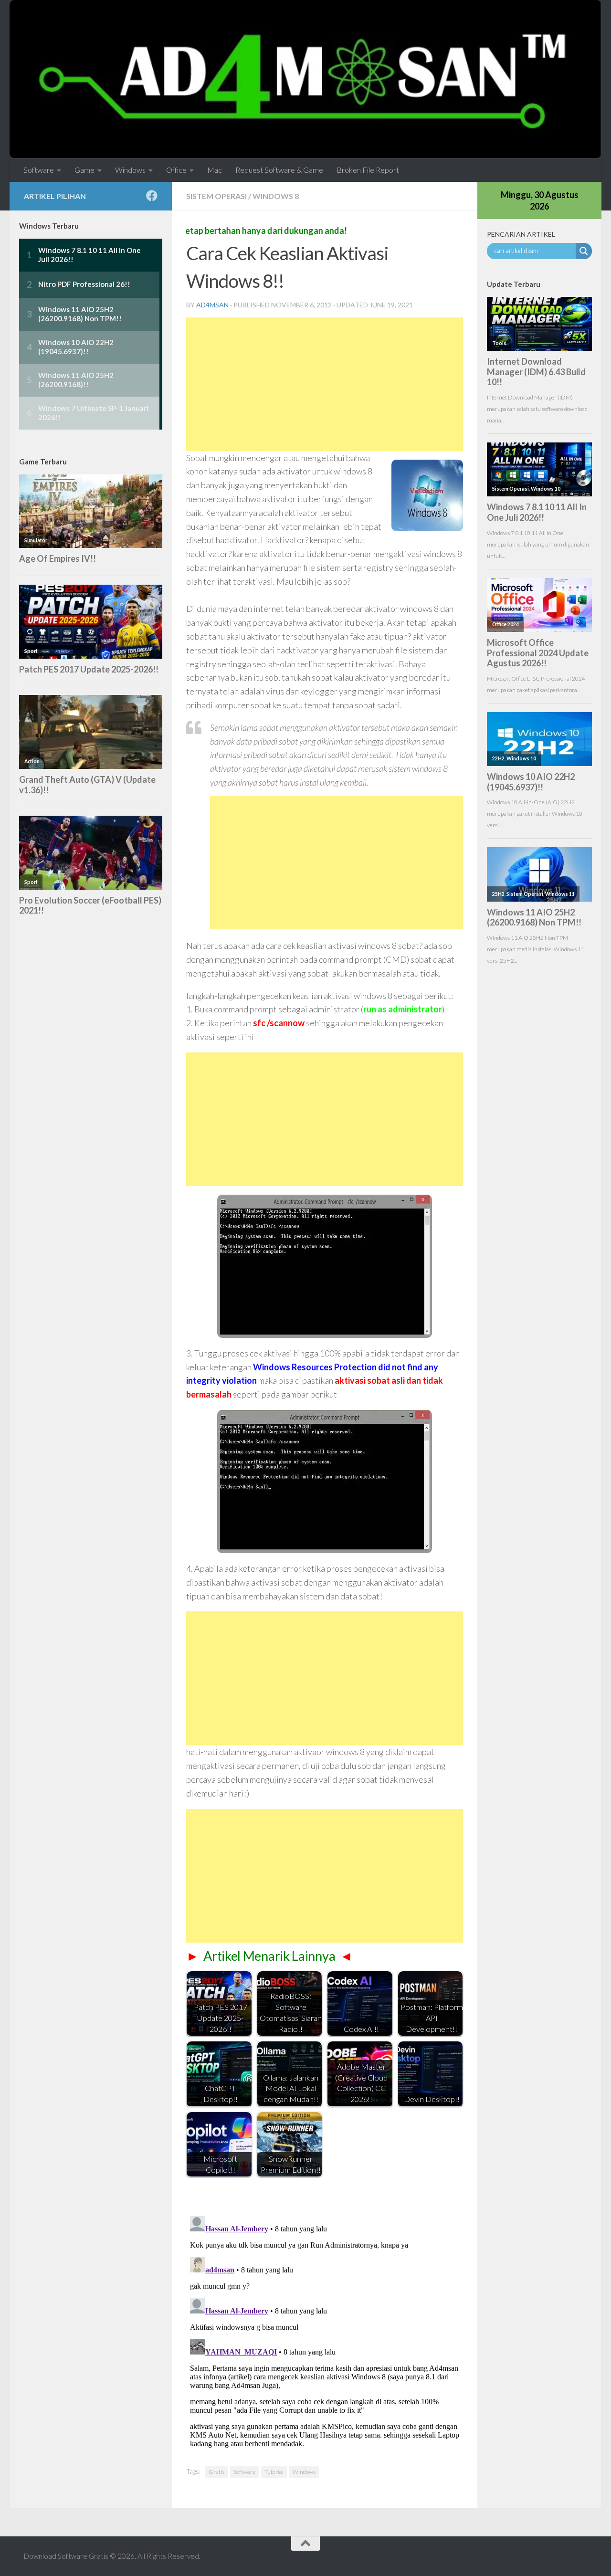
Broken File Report (368, 170)
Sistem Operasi (216, 196)
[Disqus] (325, 2332)
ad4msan (212, 305)
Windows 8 (276, 196)
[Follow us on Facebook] (152, 196)
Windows (130, 170)
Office (176, 170)
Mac (215, 170)
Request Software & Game (279, 170)
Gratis (216, 2472)
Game (84, 170)
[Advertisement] (325, 384)
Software (39, 170)
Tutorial (274, 2472)
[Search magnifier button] (584, 251)
